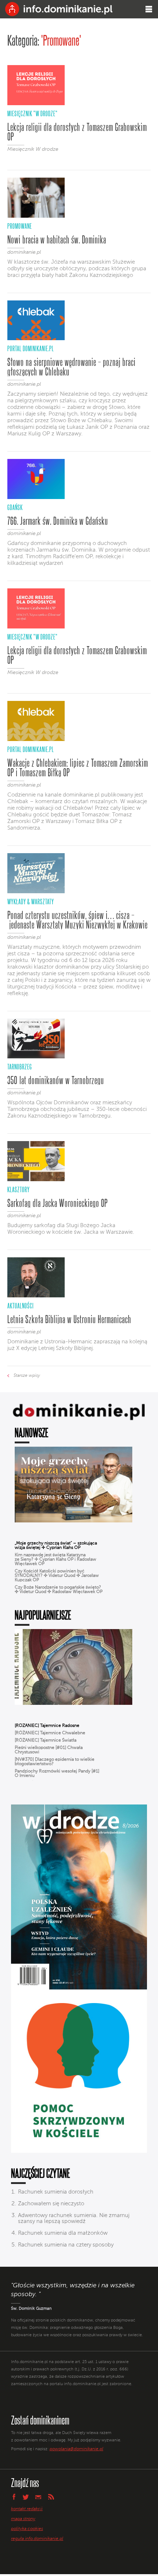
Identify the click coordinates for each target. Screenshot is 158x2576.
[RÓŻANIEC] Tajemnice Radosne (47, 1726)
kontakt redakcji (27, 2509)
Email (38, 2497)
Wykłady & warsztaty (31, 902)
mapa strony (23, 2519)
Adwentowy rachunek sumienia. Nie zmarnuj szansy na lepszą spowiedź (74, 2218)
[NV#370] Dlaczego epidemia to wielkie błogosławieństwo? (55, 1762)
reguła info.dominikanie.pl (37, 2539)
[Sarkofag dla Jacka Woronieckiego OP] (36, 1180)
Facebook (14, 2497)
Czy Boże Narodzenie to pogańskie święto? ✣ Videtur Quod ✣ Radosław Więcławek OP (59, 1590)
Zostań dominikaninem (40, 2420)
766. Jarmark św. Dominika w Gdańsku (58, 521)
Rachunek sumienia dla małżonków (63, 2233)
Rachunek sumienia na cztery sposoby (66, 2245)
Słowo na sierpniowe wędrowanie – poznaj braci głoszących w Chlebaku (71, 367)
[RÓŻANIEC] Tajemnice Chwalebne (50, 1733)
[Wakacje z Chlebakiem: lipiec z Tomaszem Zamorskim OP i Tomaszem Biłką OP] (36, 740)
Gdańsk (15, 507)
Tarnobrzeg (20, 1067)
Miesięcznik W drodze (33, 149)
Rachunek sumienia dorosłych (56, 2192)
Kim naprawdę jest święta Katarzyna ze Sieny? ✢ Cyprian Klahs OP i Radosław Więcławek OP (55, 1560)
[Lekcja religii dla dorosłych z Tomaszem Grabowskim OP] (36, 104)
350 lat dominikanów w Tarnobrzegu (56, 1080)
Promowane (20, 226)
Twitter (26, 2497)
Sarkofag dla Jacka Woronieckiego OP (58, 1203)
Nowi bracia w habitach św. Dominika (57, 239)
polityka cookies (27, 2529)
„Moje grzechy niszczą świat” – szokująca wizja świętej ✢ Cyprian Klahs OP (56, 1546)
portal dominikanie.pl (31, 348)
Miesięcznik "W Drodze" (33, 113)
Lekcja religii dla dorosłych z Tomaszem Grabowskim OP (77, 132)
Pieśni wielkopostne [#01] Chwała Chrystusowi (49, 1750)
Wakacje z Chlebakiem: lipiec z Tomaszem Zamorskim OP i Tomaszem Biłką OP (78, 767)
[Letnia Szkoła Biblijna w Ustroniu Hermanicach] (36, 1296)
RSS (51, 2497)
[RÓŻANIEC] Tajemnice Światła (46, 1741)
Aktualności (21, 1306)
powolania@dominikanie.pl (76, 2449)
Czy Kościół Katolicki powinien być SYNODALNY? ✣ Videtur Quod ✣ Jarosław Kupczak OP (57, 1576)
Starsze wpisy (27, 1376)
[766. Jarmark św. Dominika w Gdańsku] (36, 498)
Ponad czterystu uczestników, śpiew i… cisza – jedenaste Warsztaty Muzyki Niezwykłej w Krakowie (78, 920)
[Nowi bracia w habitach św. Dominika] (36, 216)
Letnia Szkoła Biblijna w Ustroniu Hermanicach (69, 1319)
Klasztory (19, 1189)
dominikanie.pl (24, 252)
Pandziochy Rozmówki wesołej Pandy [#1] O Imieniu (57, 1774)
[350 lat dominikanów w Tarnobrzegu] (36, 1057)
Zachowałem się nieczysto (51, 2204)
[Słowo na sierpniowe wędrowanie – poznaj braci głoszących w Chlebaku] (36, 339)
